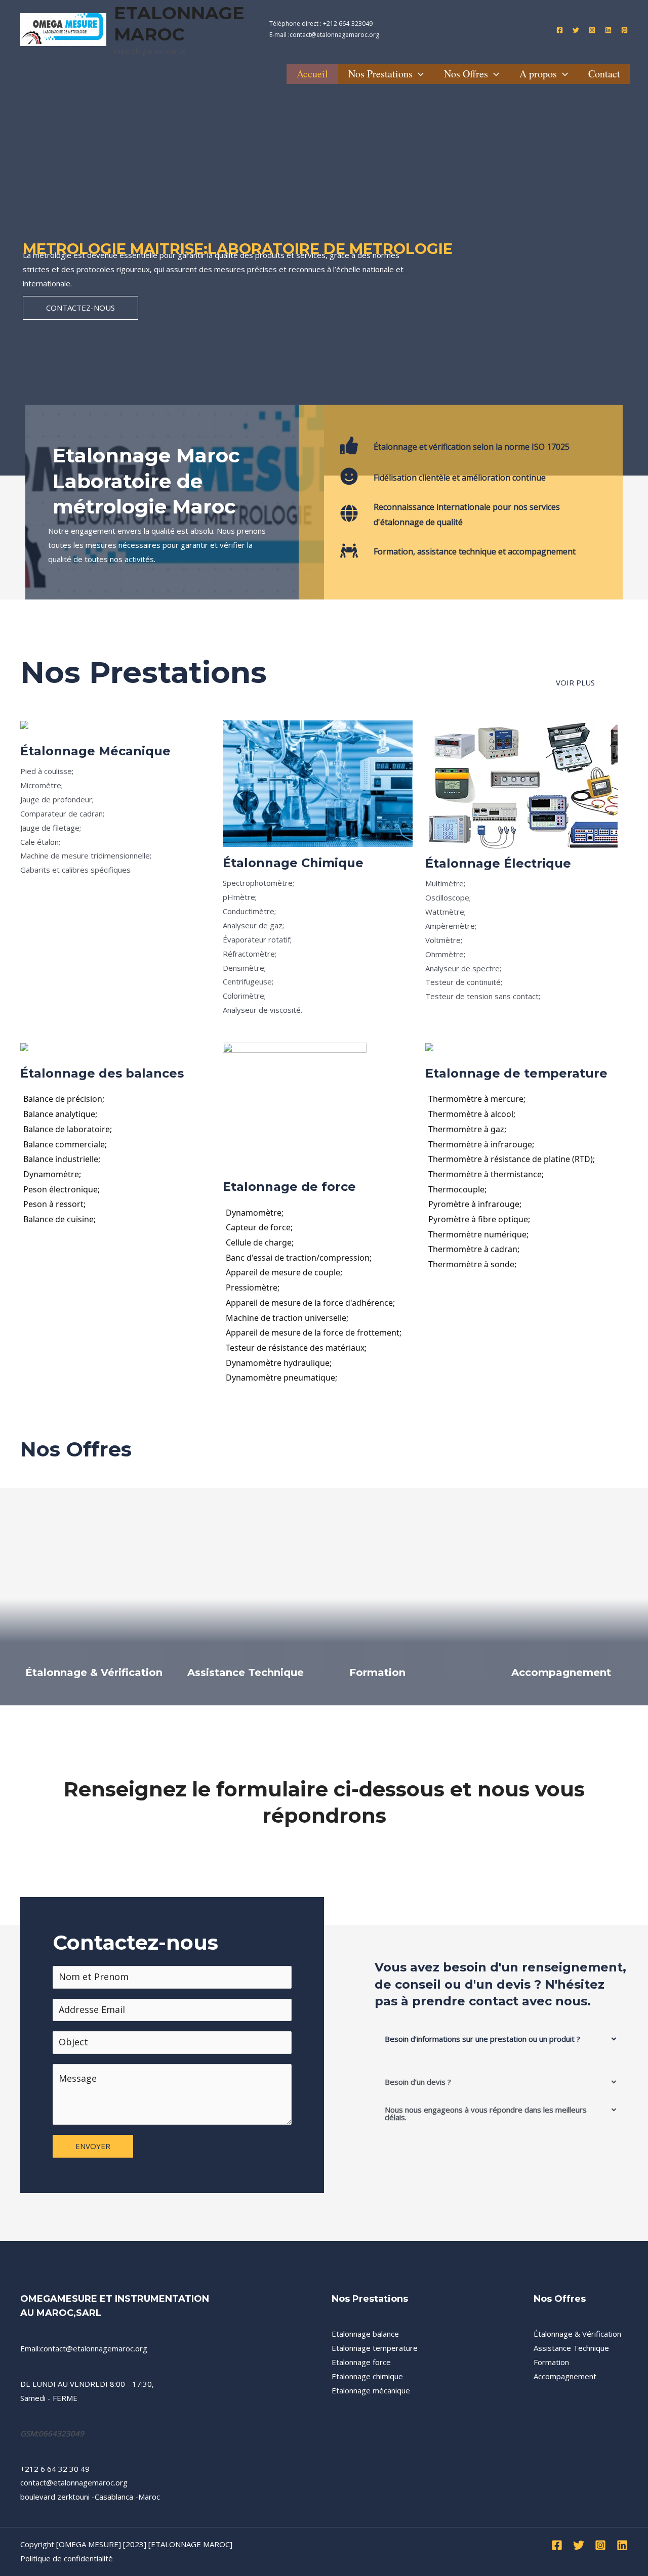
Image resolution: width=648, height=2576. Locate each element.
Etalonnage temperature (375, 2348)
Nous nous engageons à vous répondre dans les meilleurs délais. (486, 2113)
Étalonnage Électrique (498, 863)
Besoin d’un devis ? (418, 2082)
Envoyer (93, 2146)
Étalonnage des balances (102, 1073)
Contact (604, 74)
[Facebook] (560, 30)
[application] (418, 74)
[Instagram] (592, 30)
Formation (377, 1672)
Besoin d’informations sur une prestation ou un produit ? (482, 2039)
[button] (501, 2039)
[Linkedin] (608, 30)
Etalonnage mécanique (371, 2390)
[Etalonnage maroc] (63, 28)
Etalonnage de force (289, 1187)
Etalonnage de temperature (516, 1073)
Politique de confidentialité (67, 2558)
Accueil (312, 74)
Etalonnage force (361, 2362)
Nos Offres (466, 74)
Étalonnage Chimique (293, 863)
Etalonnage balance (365, 2334)
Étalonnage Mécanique (95, 751)
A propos (538, 74)
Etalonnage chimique (367, 2376)
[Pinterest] (624, 30)
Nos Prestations (380, 74)
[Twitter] (576, 30)
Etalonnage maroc (179, 24)
